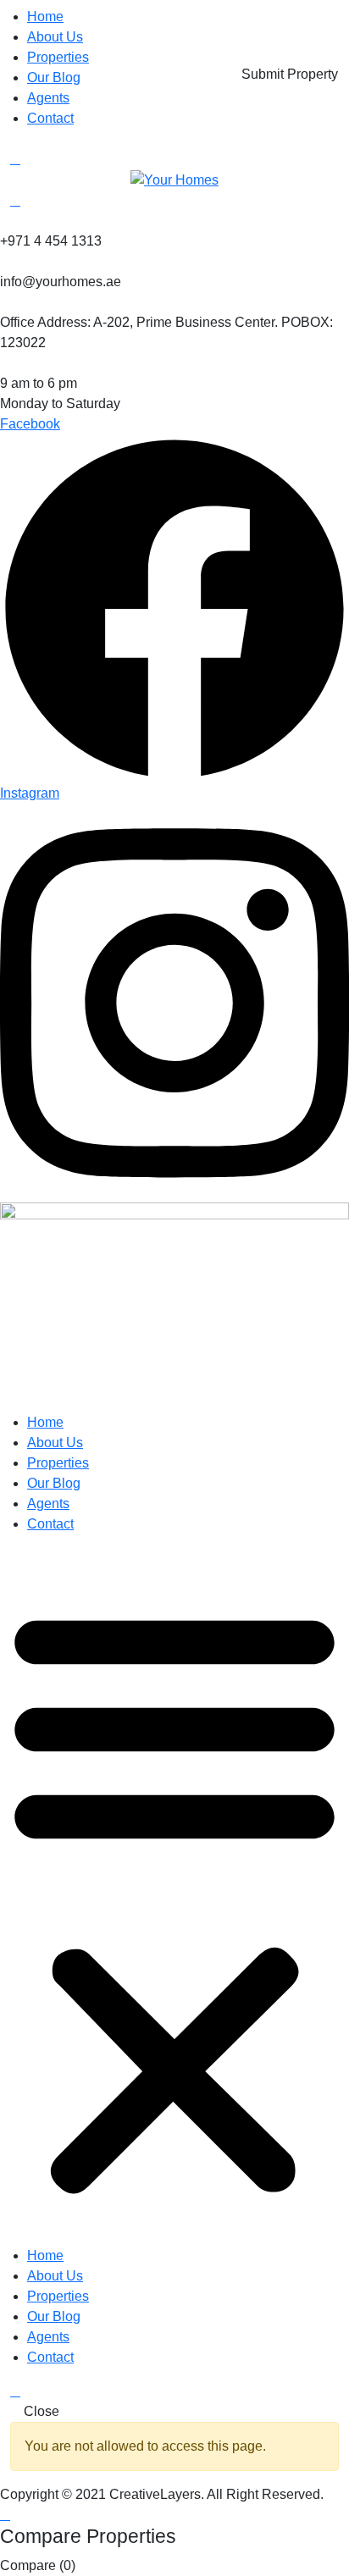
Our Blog (54, 77)
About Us (55, 37)
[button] (174, 1897)
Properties (58, 57)
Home (45, 17)
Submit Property (290, 74)
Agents (48, 98)
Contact (50, 118)
